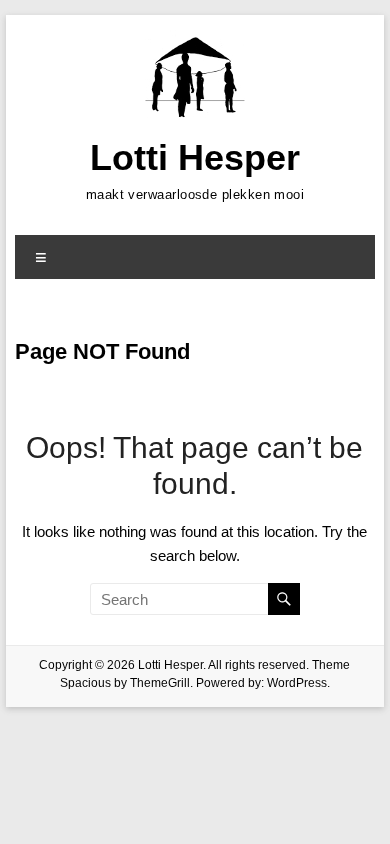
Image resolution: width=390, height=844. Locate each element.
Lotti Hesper (195, 157)
